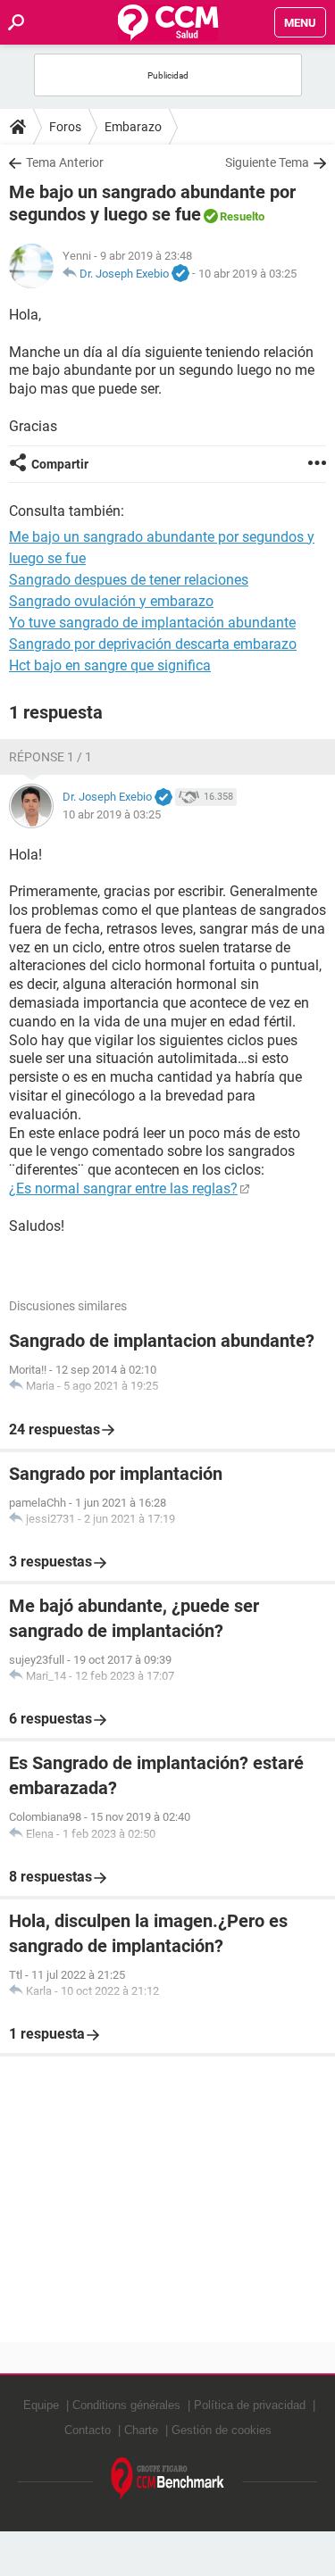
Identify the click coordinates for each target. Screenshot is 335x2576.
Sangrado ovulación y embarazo (111, 601)
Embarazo (133, 127)
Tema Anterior (65, 162)
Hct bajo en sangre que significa (110, 665)
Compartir (60, 464)
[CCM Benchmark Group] (168, 2479)
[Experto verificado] (180, 274)
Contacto (88, 2430)
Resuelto (242, 216)
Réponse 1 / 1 (50, 757)
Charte (141, 2430)
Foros (65, 127)
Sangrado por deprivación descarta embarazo (153, 644)
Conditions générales (126, 2405)
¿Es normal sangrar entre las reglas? (123, 1188)
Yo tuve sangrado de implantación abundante (152, 623)
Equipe (41, 2405)
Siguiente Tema (267, 162)
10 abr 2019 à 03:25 (247, 274)
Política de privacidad (250, 2405)
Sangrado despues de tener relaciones (129, 580)
